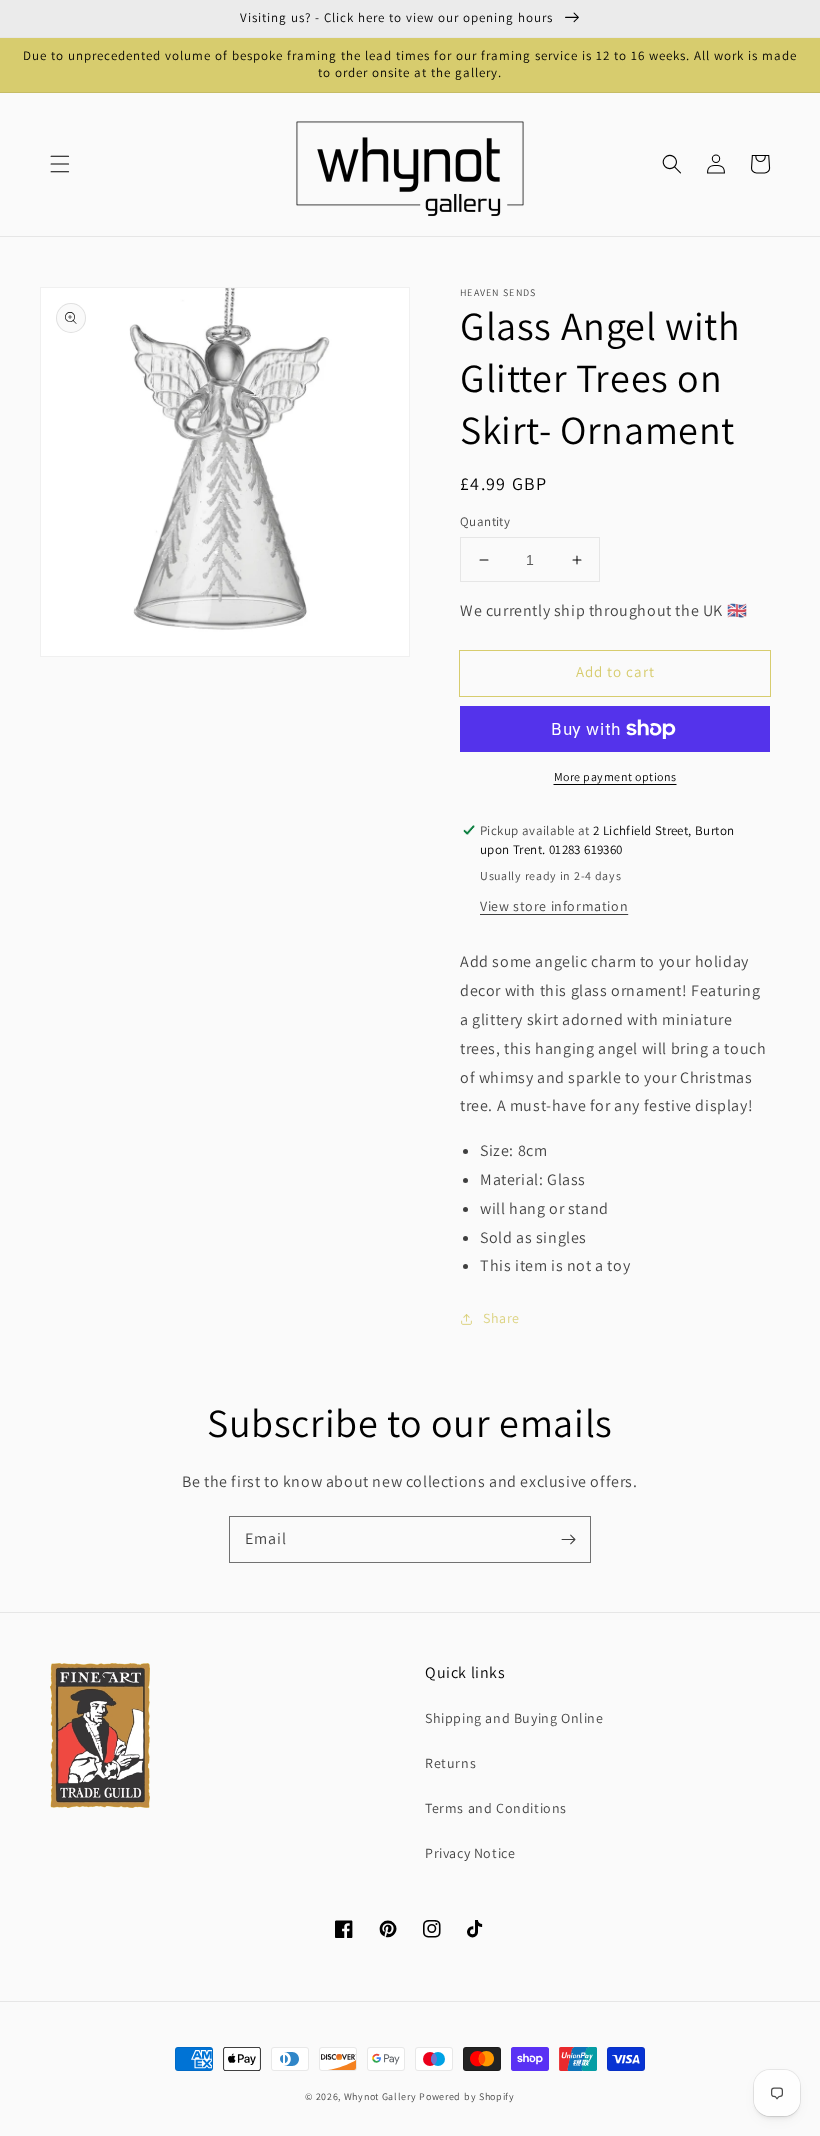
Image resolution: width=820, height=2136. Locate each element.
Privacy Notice (470, 1853)
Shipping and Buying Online (514, 1718)
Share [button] (501, 1318)
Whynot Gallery (380, 2096)
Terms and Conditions (496, 1808)
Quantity (485, 521)
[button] (60, 164)
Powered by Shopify (467, 2096)
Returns (450, 1763)
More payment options (615, 776)
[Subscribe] (568, 1539)
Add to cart (615, 671)
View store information (554, 906)
